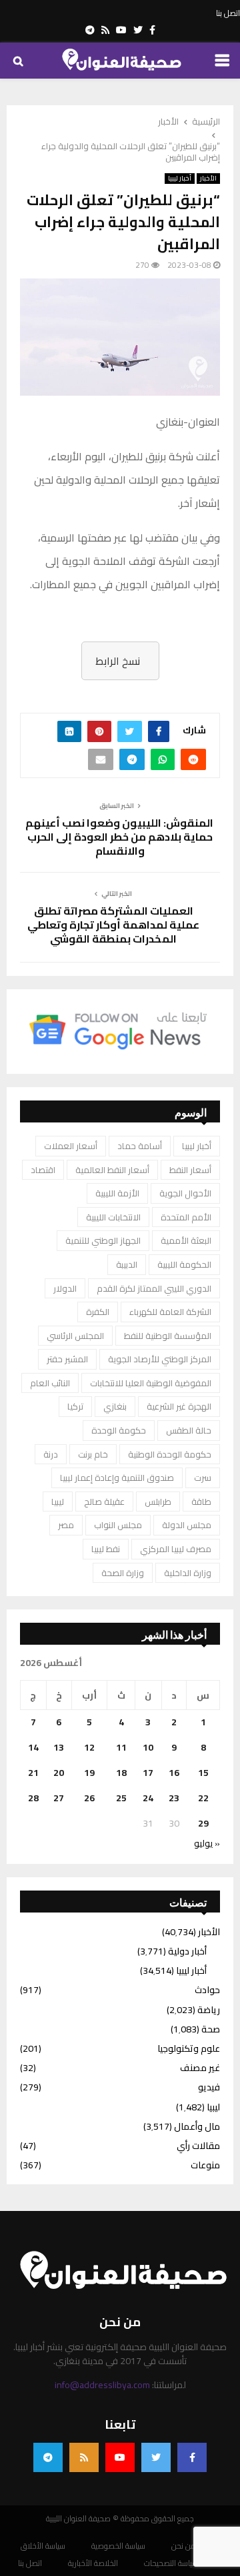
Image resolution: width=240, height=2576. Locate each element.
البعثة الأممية (186, 1240)
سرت (203, 1478)
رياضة (209, 2010)
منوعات (205, 2165)
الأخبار (208, 179)
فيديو (209, 2087)
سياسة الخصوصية (118, 2546)
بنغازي (115, 1406)
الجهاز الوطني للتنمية (103, 1240)
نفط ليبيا (106, 1549)
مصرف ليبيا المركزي (176, 1549)
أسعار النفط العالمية (112, 1170)
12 (89, 1747)
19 (89, 1773)
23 (174, 1798)
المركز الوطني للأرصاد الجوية (160, 1359)
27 (59, 1798)
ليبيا (58, 1502)
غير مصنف (200, 2068)
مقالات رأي (198, 2146)
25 (121, 1798)
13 (59, 1747)
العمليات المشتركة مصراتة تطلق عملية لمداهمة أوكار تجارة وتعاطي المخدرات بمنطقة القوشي (113, 925)
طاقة (201, 1502)
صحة (211, 2029)
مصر (66, 1525)
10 (148, 1747)
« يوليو (207, 1843)
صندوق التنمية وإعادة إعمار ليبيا (117, 1478)
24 (148, 1798)
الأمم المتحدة (186, 1217)
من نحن (184, 2546)
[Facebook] (192, 2457)
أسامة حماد (140, 1146)
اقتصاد (43, 1170)
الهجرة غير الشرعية (179, 1406)
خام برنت (93, 1454)
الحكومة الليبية (184, 1264)
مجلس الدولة (187, 1525)
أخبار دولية (187, 1951)
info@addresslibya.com (102, 2385)
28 (33, 1798)
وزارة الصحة (123, 1573)
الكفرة (98, 1312)
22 (203, 1798)
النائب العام (50, 1383)
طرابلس (158, 1502)
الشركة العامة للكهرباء (170, 1312)
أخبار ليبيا (180, 179)
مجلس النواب (118, 1525)
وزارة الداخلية (188, 1573)
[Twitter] (156, 2457)
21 (33, 1773)
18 (121, 1773)
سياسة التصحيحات (171, 2563)
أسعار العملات (71, 1146)
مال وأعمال (197, 2126)
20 (59, 1773)
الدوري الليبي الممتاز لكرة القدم (154, 1288)
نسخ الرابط (118, 661)
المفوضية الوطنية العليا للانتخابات (151, 1383)
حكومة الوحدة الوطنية (170, 1454)
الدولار (65, 1288)
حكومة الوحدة (119, 1430)
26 (89, 1798)
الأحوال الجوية (185, 1193)
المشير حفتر (67, 1359)
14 (33, 1747)
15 (203, 1773)
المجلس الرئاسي (75, 1336)
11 (121, 1747)
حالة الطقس (189, 1430)
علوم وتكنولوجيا (189, 2048)
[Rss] (84, 2457)
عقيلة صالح (104, 1502)
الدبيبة (127, 1264)
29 (203, 1823)
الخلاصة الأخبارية (93, 2563)
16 (174, 1773)
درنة (51, 1454)
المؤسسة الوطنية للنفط (168, 1336)
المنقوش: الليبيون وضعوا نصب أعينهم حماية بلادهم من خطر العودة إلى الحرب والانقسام (120, 837)
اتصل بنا (228, 13)
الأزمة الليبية (117, 1193)
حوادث (207, 1990)
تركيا (75, 1406)
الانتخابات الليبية (113, 1217)
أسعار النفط (190, 1170)
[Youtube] (120, 2457)
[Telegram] (48, 2457)
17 (148, 1773)
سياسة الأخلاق (43, 2546)
